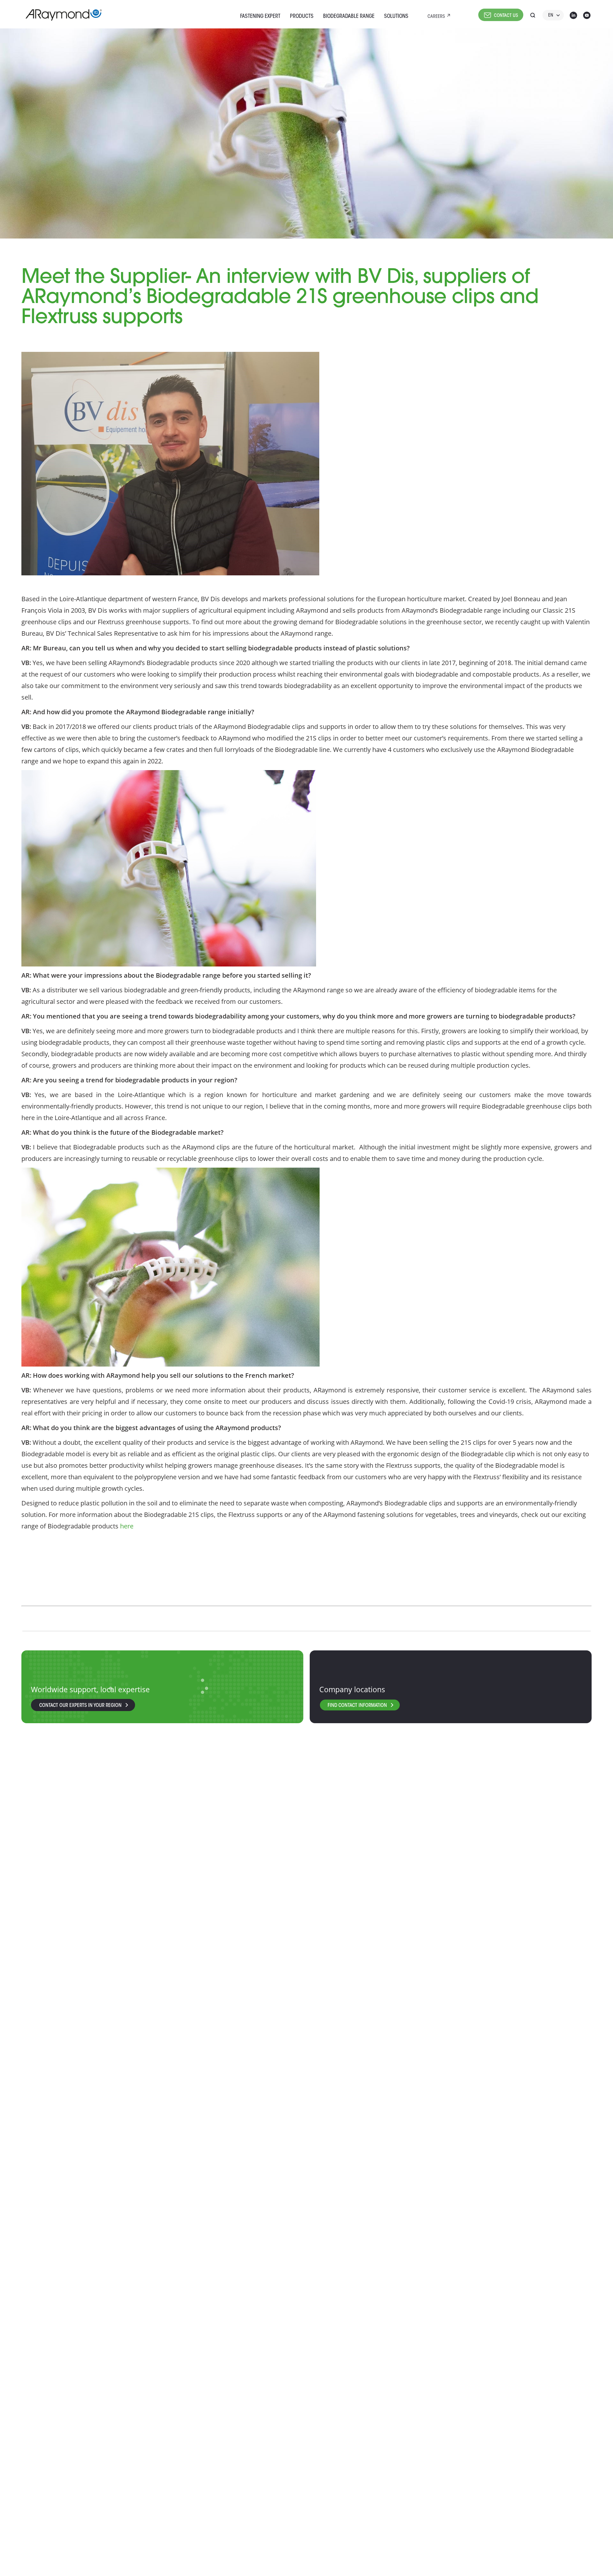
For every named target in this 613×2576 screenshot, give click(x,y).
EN (551, 16)
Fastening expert (260, 16)
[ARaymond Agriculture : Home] (61, 15)
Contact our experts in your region (80, 1706)
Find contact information (357, 1706)
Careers (436, 17)
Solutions (396, 16)
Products (302, 16)
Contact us (506, 16)
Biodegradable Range (349, 16)
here (127, 1526)
